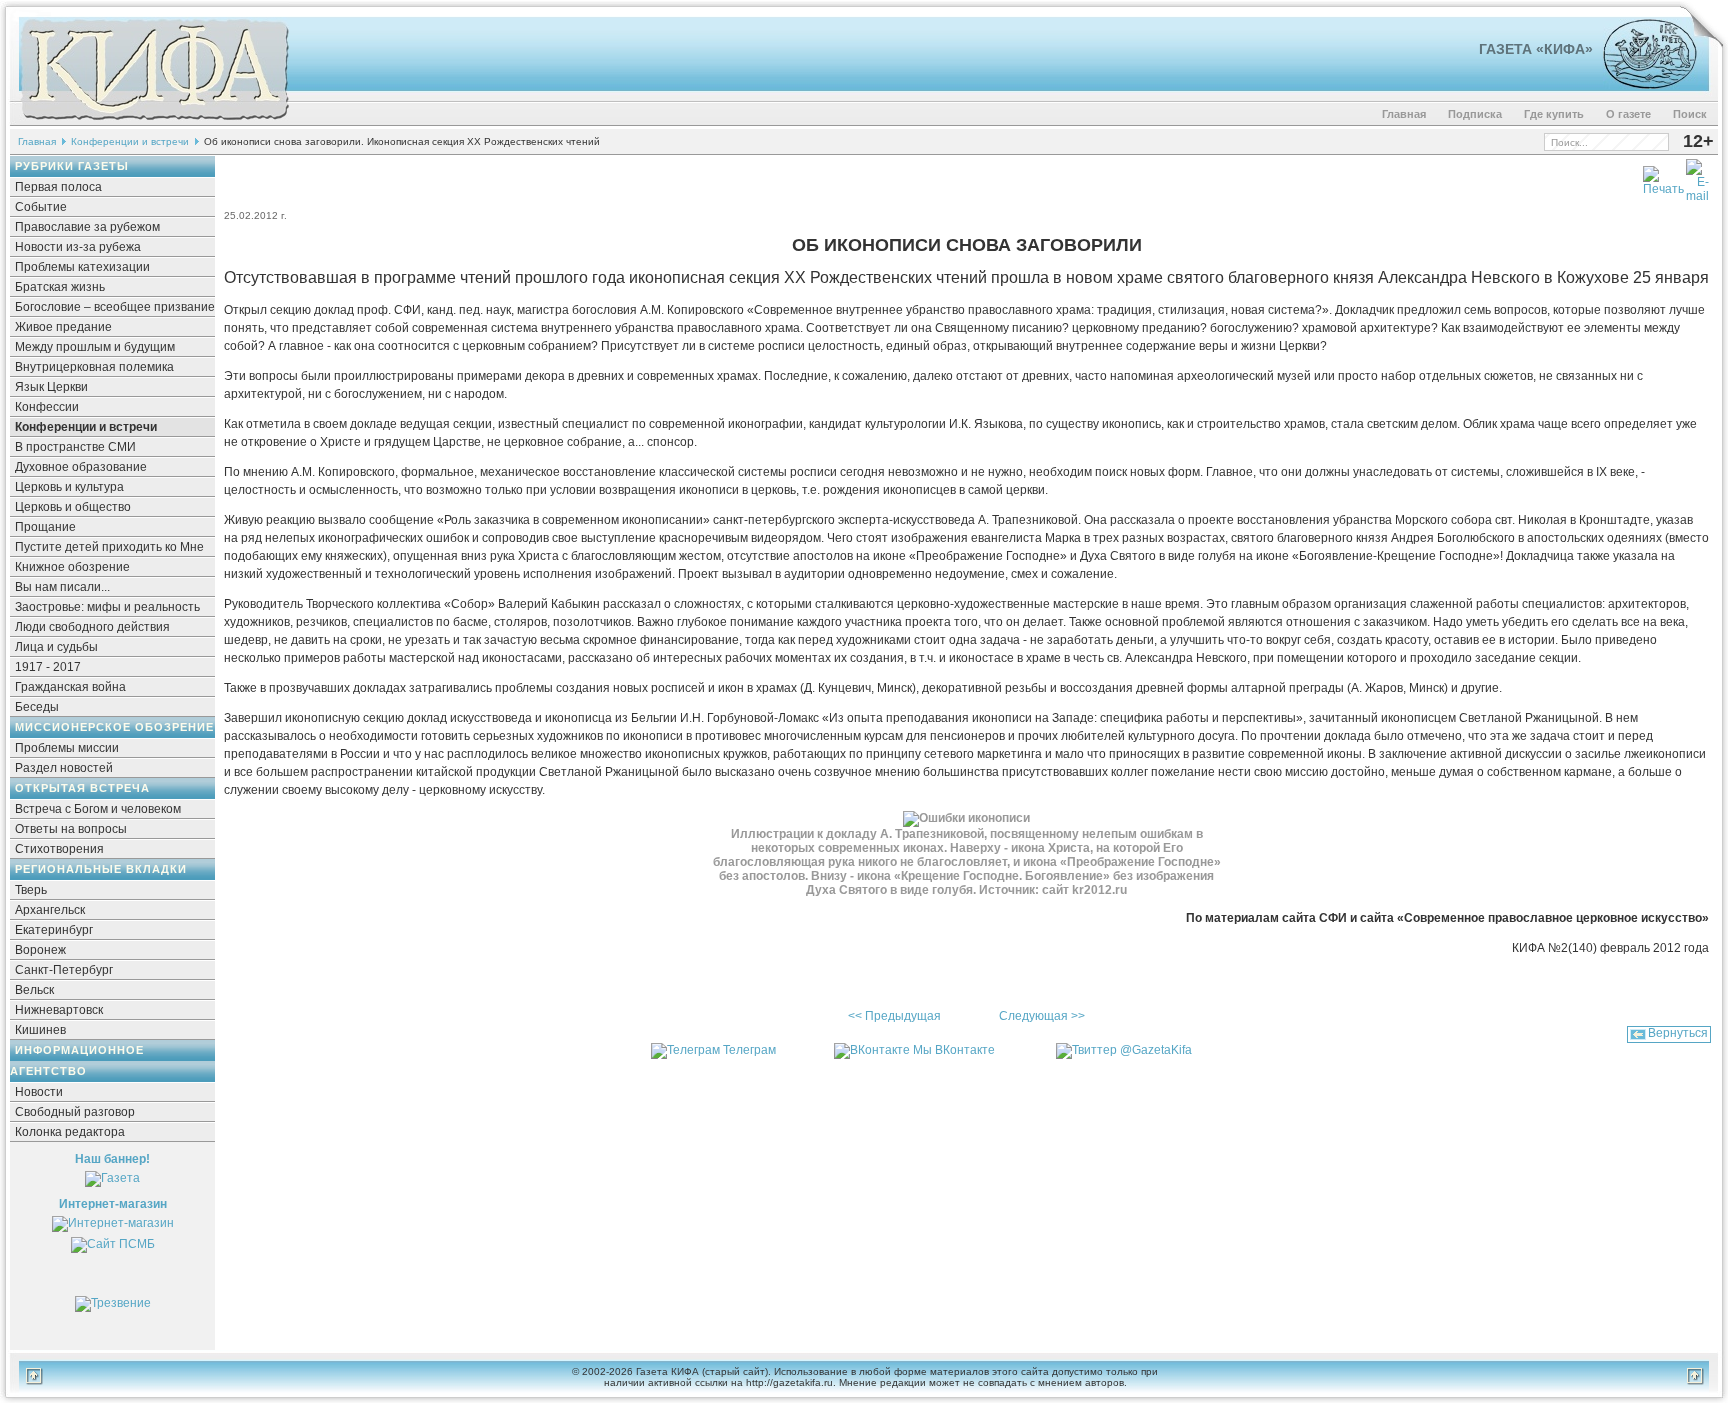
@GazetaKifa (1156, 1050)
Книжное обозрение (72, 567)
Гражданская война (70, 687)
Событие (41, 207)
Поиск (1690, 114)
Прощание (45, 527)
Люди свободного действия (92, 627)
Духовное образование (81, 467)
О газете (1628, 114)
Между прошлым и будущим (95, 347)
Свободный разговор (75, 1112)
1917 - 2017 (48, 667)
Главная (1404, 114)
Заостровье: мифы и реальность (107, 607)
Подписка (1475, 114)
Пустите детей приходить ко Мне (109, 547)
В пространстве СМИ (75, 447)
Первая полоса (58, 187)
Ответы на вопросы (71, 829)
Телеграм (749, 1050)
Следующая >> (1042, 1016)
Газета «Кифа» (1536, 49)
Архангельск (50, 910)
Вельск (34, 990)
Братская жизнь (60, 287)
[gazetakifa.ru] (154, 122)
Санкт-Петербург (64, 970)
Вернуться (1678, 1033)
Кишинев (40, 1030)
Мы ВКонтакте (954, 1050)
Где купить (1554, 114)
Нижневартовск (59, 1010)
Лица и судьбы (56, 647)
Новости (39, 1092)
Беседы (37, 707)
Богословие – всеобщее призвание (115, 307)
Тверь (31, 890)
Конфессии (47, 407)
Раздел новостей (64, 768)
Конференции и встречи (130, 141)
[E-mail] (1697, 177)
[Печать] (1663, 177)
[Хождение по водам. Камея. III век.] (1641, 85)
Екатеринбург (54, 930)
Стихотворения (59, 849)
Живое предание (63, 327)
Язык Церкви (51, 387)
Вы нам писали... (62, 587)
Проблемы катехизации (82, 267)
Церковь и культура (69, 487)
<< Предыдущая (894, 1016)
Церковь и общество (73, 507)
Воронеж (40, 950)
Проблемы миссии (67, 748)
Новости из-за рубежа (78, 247)
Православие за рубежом (87, 227)
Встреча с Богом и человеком (98, 809)
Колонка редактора (70, 1132)
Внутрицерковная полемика (94, 367)
